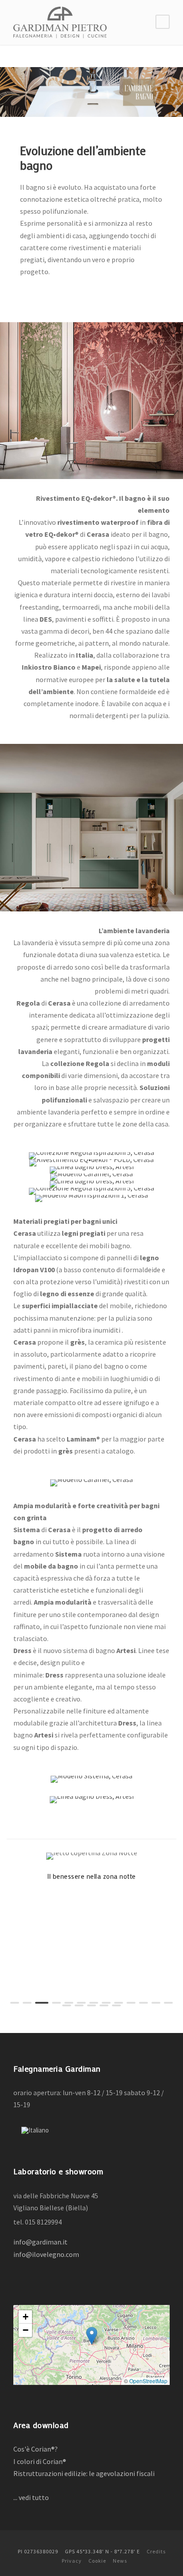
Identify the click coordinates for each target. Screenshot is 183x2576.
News (120, 2561)
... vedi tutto (32, 2497)
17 (104, 2005)
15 (79, 2005)
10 (131, 2003)
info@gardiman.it (40, 2242)
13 (168, 2003)
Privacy (72, 2561)
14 (67, 2005)
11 (143, 2003)
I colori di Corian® (40, 2461)
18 (116, 2005)
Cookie (97, 2561)
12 (156, 2003)
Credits (156, 2551)
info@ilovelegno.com (46, 2254)
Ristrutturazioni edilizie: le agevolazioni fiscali (84, 2473)
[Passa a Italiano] (35, 2130)
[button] (92, 2336)
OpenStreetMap (148, 2381)
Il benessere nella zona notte (91, 1876)
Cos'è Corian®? (36, 2449)
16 (91, 2005)
